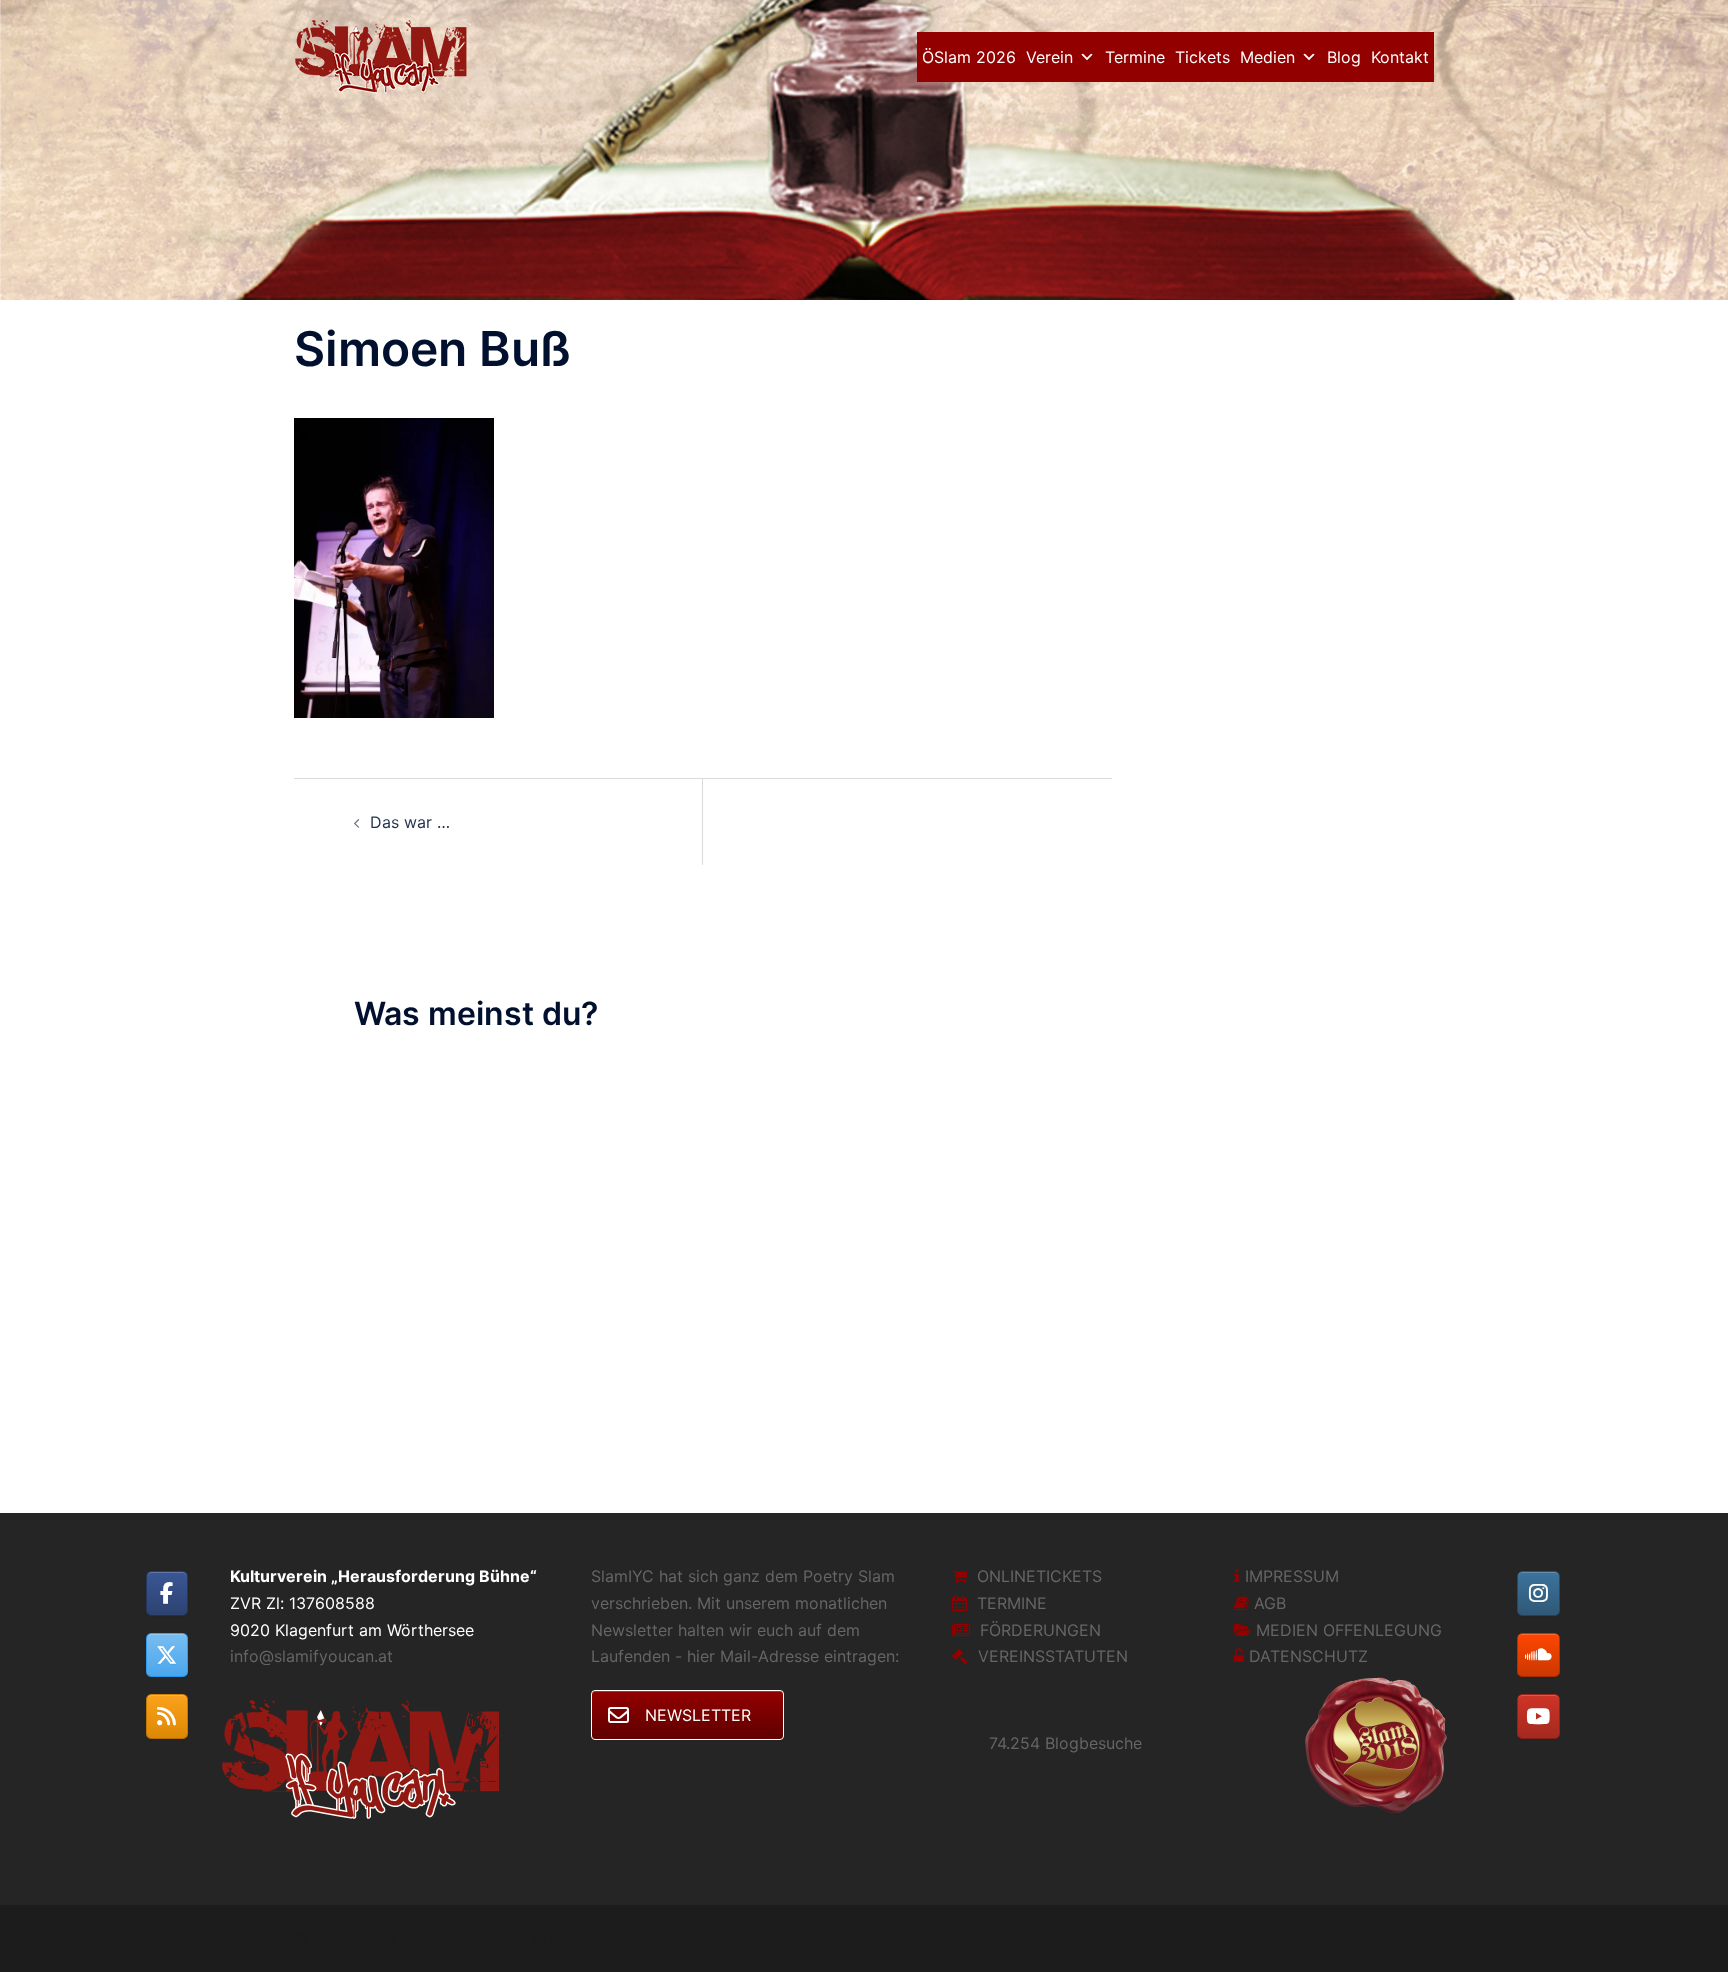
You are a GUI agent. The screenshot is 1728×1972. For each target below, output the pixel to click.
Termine (1135, 57)
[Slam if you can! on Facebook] (167, 1593)
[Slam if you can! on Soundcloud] (1538, 1655)
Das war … (410, 822)
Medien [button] (1267, 57)
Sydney (682, 1938)
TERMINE (1012, 1603)
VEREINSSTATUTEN (1053, 1656)
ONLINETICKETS (1039, 1576)
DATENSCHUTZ (1308, 1656)
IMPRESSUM (1292, 1576)
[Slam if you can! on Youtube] (1538, 1716)
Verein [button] (1049, 57)
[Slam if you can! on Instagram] (1538, 1593)
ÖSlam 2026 (969, 57)
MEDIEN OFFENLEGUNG (1349, 1630)
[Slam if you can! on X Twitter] (167, 1655)
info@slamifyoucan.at (311, 1656)
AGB (1270, 1603)
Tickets (1202, 57)
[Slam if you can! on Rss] (167, 1716)
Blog (1344, 57)
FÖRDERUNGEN (1040, 1630)
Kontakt (1400, 57)
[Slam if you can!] (386, 55)
